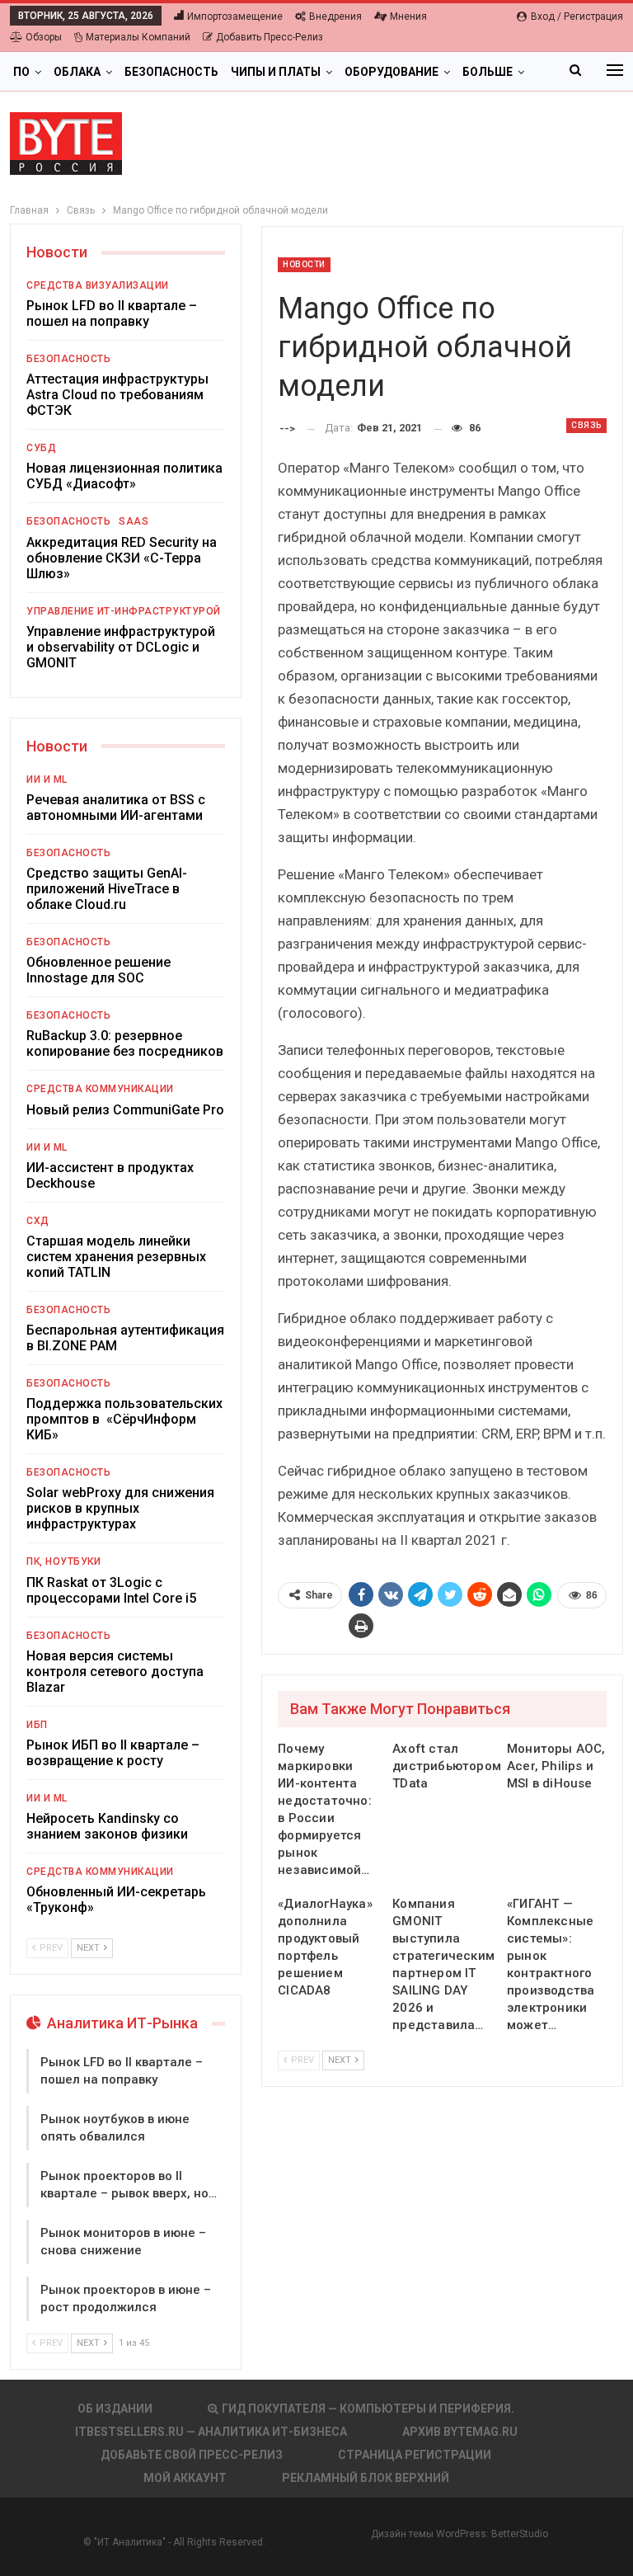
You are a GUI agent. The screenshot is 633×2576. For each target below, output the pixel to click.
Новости (304, 264)
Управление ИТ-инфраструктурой (124, 611)
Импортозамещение (235, 16)
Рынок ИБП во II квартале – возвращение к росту (113, 1753)
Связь (586, 425)
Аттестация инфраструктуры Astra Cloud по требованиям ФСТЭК (117, 395)
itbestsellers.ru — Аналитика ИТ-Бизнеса (211, 2432)
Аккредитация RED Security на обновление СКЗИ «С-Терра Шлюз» (122, 558)
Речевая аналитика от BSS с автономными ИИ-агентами (116, 808)
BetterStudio (520, 2534)
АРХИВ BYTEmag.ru (460, 2432)
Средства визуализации (98, 285)
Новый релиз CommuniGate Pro (125, 1110)
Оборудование (392, 72)
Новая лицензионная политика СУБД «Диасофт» (124, 476)
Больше (488, 72)
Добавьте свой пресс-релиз (192, 2455)
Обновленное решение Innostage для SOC (98, 970)
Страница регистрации (415, 2455)
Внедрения (335, 16)
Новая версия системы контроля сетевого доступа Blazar (115, 1672)
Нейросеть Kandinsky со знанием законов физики (107, 1826)
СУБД (41, 448)
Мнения (408, 16)
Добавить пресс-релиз (270, 37)
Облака (77, 72)
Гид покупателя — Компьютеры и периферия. (368, 2409)
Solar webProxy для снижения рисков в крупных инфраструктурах (120, 1508)
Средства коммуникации (100, 1089)
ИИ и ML (47, 779)
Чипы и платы (276, 72)
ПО (21, 72)
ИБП (37, 1725)
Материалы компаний (138, 37)
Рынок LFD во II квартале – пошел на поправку (112, 313)
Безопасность (171, 72)
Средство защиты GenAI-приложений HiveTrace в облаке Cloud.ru (107, 889)
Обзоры (44, 37)
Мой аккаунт (185, 2478)
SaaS (134, 521)
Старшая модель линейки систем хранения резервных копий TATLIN (116, 1257)
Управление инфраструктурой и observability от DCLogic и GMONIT (121, 647)
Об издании (115, 2409)
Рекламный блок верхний (366, 2478)
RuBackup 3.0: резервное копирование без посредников (125, 1043)
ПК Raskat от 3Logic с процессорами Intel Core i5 (111, 1590)
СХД (38, 1221)
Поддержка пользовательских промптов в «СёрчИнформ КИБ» (124, 1419)
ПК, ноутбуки (63, 1561)
